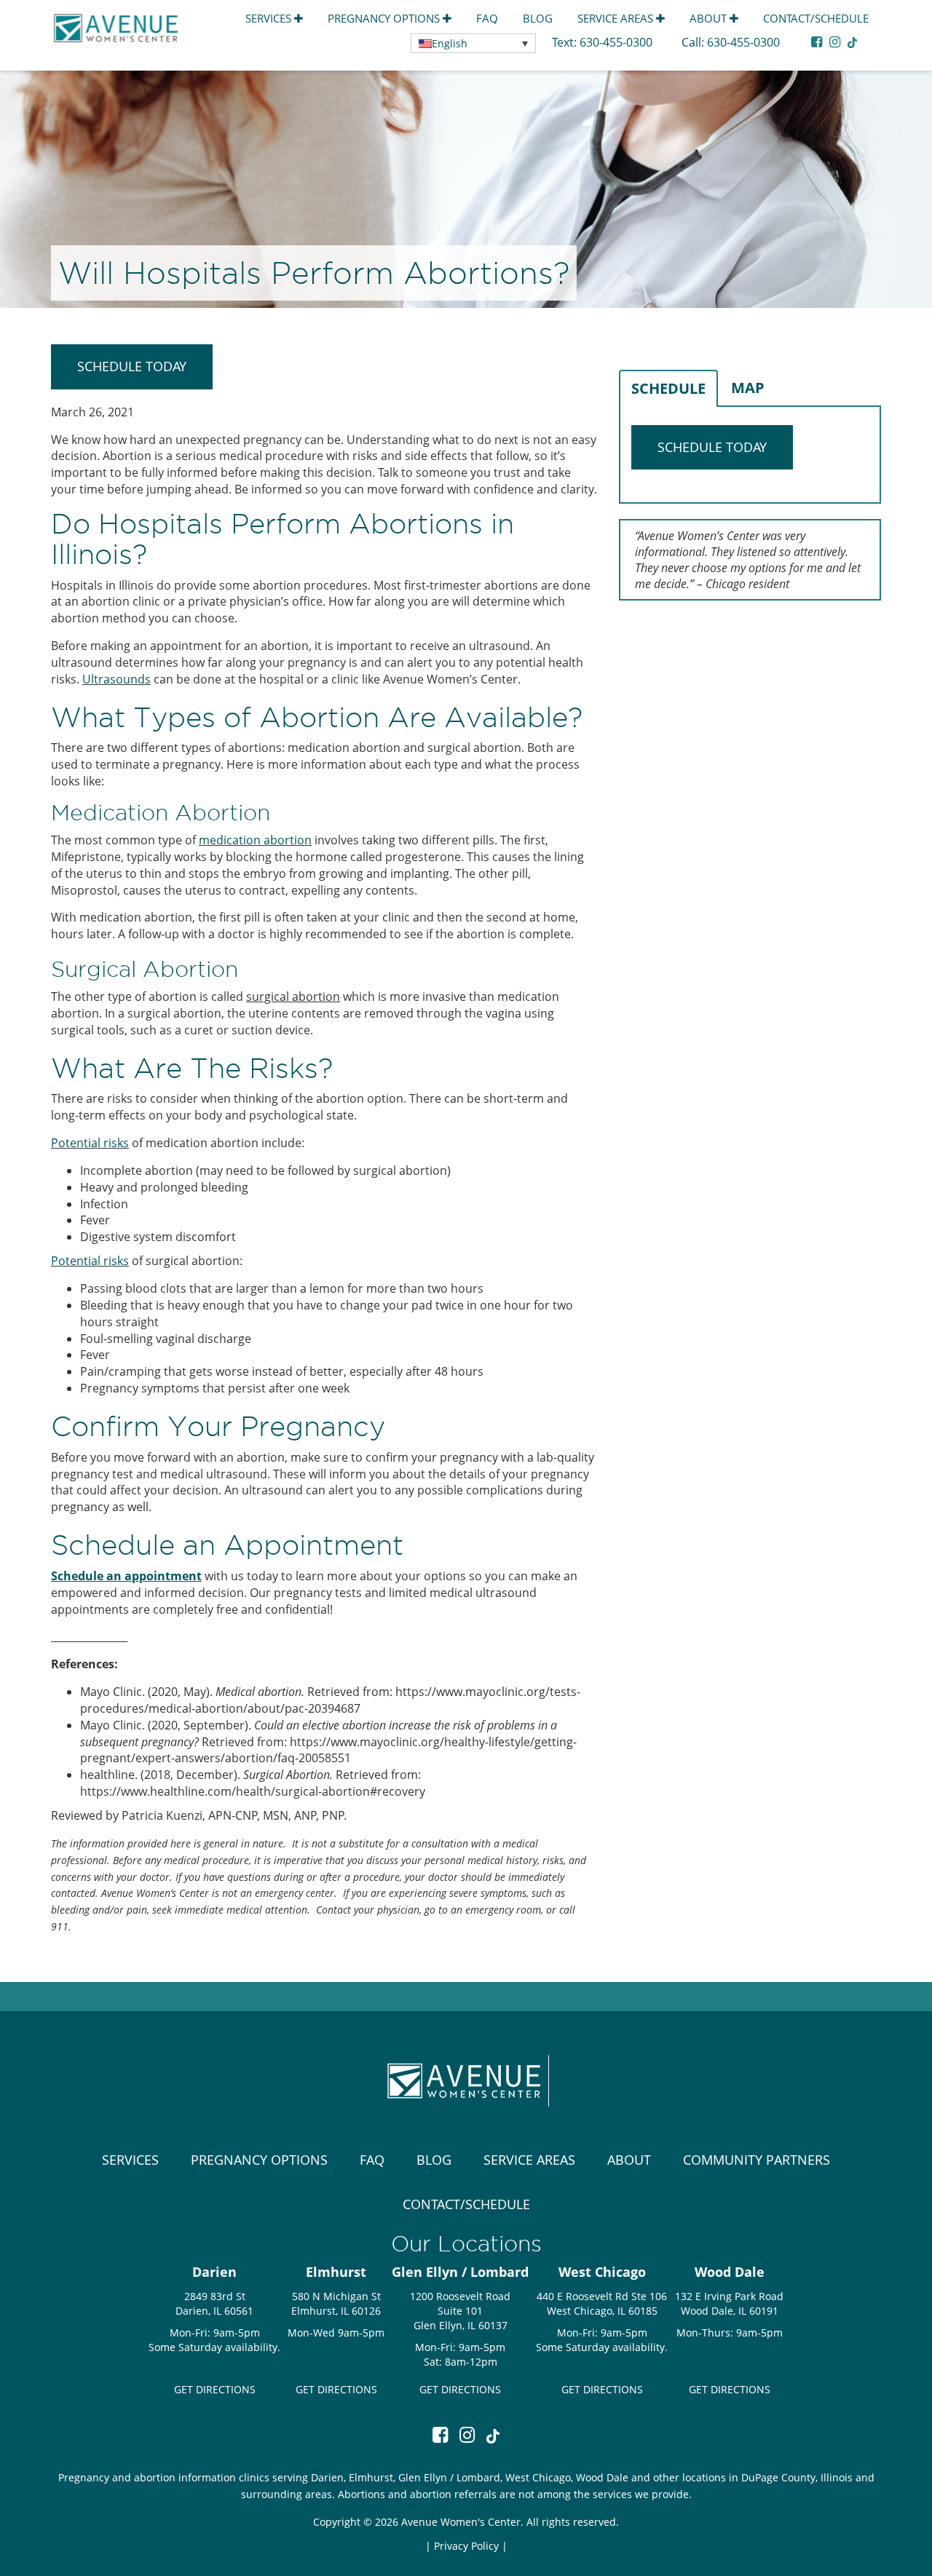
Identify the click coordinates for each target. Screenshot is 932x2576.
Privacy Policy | (471, 2546)
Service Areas (617, 18)
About (710, 18)
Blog (538, 18)
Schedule (668, 388)
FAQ (487, 18)
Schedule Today (132, 366)
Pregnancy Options (385, 18)
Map (748, 388)
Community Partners (757, 2160)
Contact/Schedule (816, 18)
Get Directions (215, 2389)
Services (270, 18)
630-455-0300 (617, 42)
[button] (473, 43)
